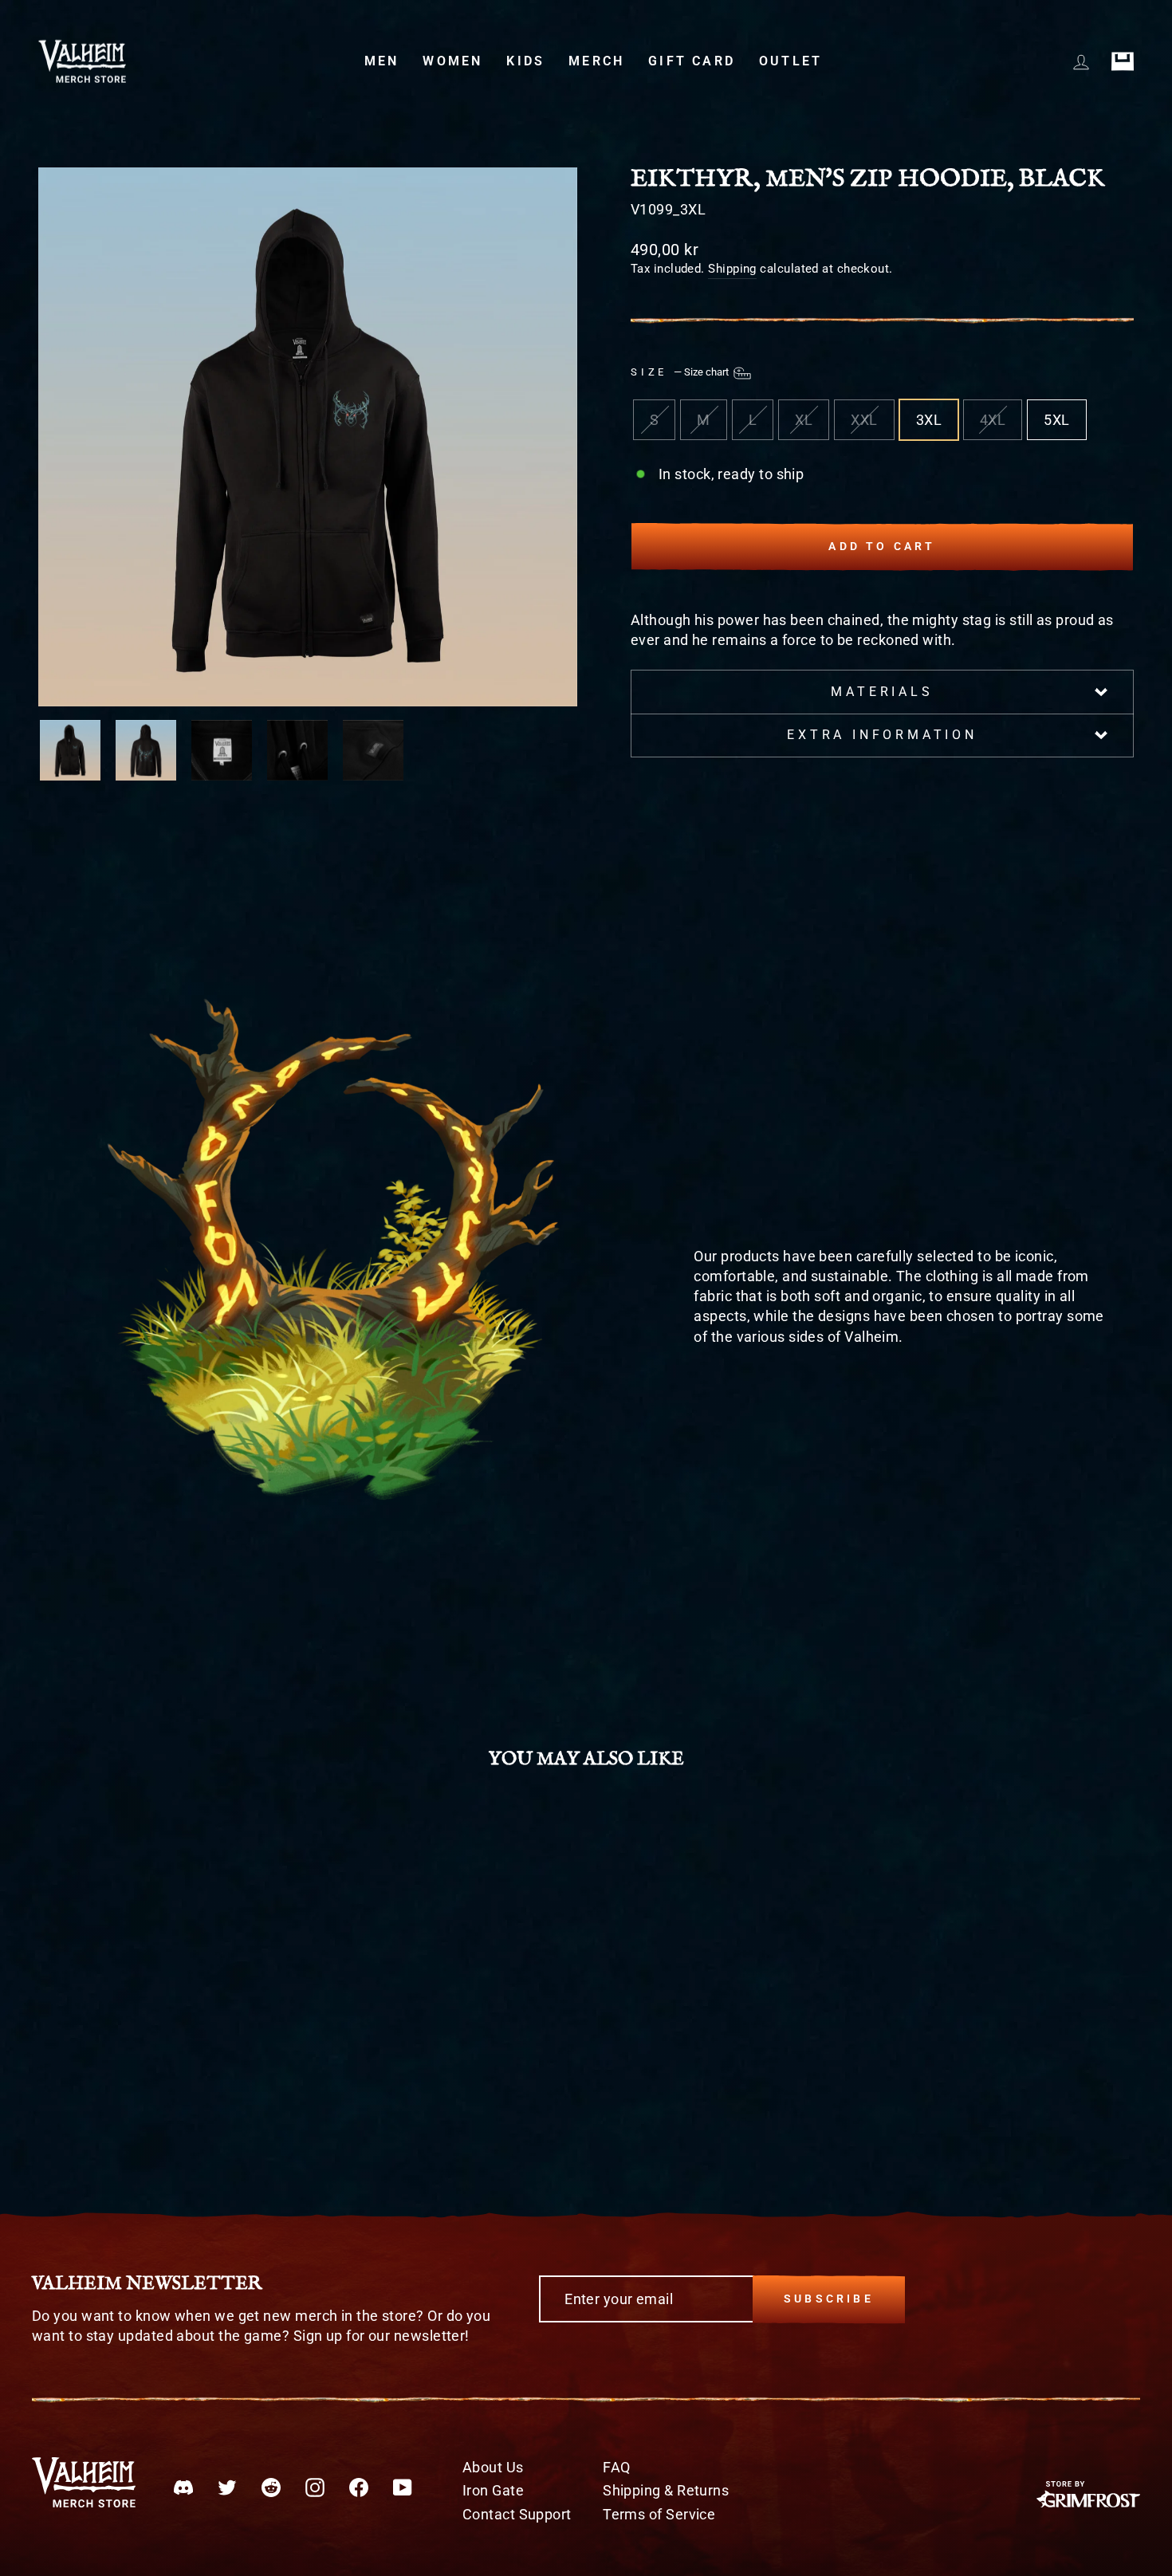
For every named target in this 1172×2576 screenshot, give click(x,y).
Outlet (791, 61)
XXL (864, 420)
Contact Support (517, 2514)
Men (382, 61)
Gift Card (692, 61)
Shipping (732, 269)
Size (681, 372)
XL (804, 420)
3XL (929, 420)
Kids (525, 61)
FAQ (616, 2467)
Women (452, 61)
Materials (882, 692)
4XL (993, 420)
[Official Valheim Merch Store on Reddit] (271, 2487)
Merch (596, 61)
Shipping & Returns (666, 2490)
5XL (1056, 420)
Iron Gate (493, 2490)
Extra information (882, 735)
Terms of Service (659, 2514)
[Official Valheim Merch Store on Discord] (183, 2487)
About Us (493, 2467)
